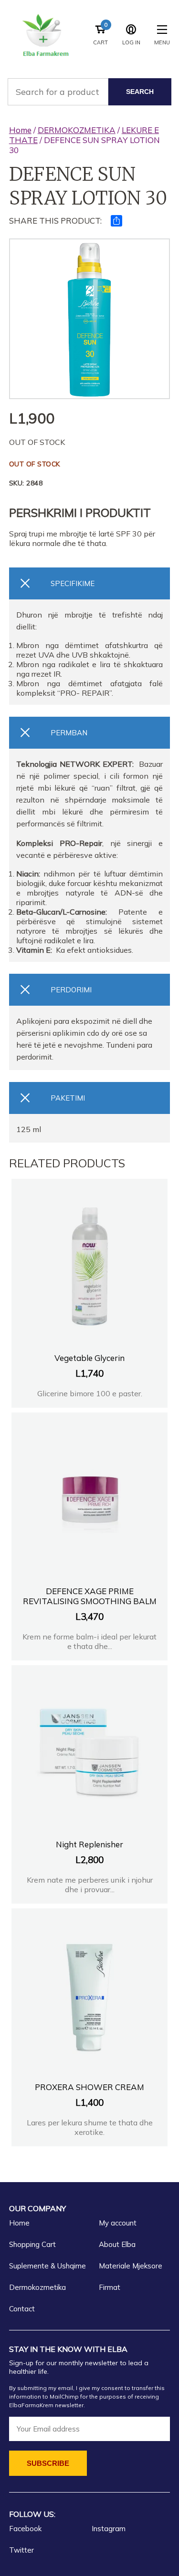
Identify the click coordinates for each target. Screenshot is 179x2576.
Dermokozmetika (37, 2287)
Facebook (25, 2529)
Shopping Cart (32, 2244)
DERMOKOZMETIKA (77, 130)
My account (118, 2223)
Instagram (109, 2529)
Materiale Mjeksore (131, 2266)
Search (140, 92)
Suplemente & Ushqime (47, 2266)
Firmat (110, 2287)
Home (20, 130)
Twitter (21, 2550)
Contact (22, 2309)
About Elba (117, 2244)
